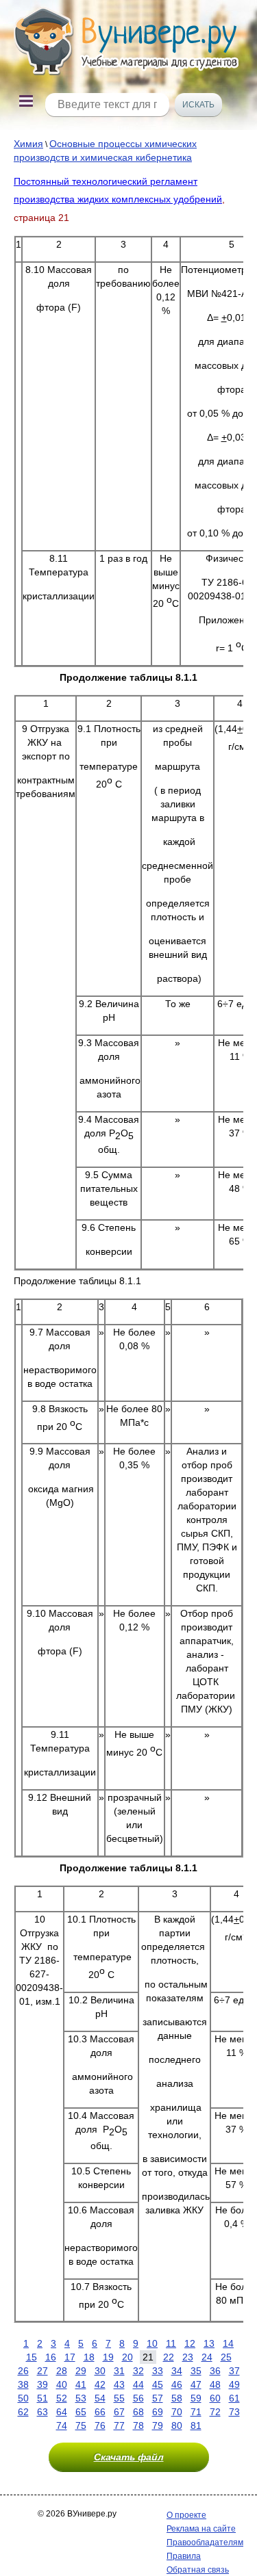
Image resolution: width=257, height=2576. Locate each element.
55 (119, 2398)
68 (138, 2412)
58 (177, 2398)
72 (215, 2412)
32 (138, 2371)
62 (23, 2412)
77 (119, 2425)
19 (108, 2357)
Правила (184, 2556)
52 (62, 2398)
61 (234, 2398)
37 (234, 2371)
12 (190, 2343)
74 (62, 2425)
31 (119, 2371)
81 (196, 2425)
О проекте (186, 2515)
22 (169, 2357)
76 (100, 2425)
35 (196, 2371)
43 (119, 2384)
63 (42, 2412)
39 (42, 2384)
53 (81, 2398)
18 (89, 2357)
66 (100, 2412)
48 (215, 2384)
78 (138, 2425)
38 (23, 2384)
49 (234, 2384)
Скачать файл (129, 2457)
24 (207, 2357)
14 (228, 2343)
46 (177, 2384)
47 (196, 2384)
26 (23, 2371)
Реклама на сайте (201, 2529)
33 (158, 2371)
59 (196, 2398)
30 (100, 2371)
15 (32, 2357)
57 (158, 2398)
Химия (28, 144)
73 (234, 2412)
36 (215, 2371)
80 (177, 2425)
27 (42, 2371)
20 (127, 2357)
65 (81, 2412)
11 (171, 2343)
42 (100, 2384)
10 (152, 2343)
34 (177, 2371)
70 (177, 2412)
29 (81, 2371)
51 (42, 2398)
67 (119, 2412)
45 (158, 2384)
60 (215, 2398)
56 (138, 2398)
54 (100, 2398)
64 (62, 2412)
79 (158, 2425)
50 (23, 2398)
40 (62, 2384)
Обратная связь (198, 2570)
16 (51, 2357)
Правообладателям (205, 2542)
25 (226, 2357)
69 (158, 2412)
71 (196, 2412)
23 (188, 2357)
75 (81, 2425)
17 (70, 2357)
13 (209, 2343)
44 (138, 2384)
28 (62, 2371)
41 (81, 2384)
